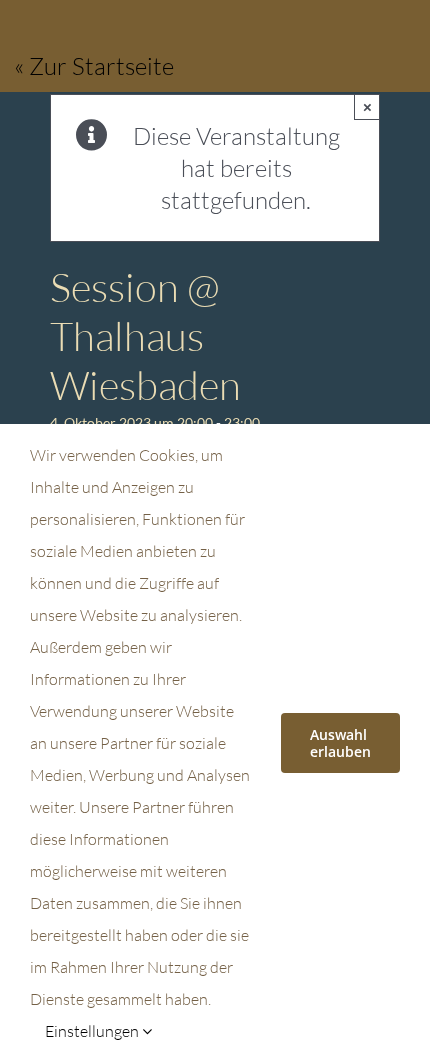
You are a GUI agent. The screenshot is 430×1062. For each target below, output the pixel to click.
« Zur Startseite (94, 66)
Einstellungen (93, 1031)
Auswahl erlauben (340, 743)
